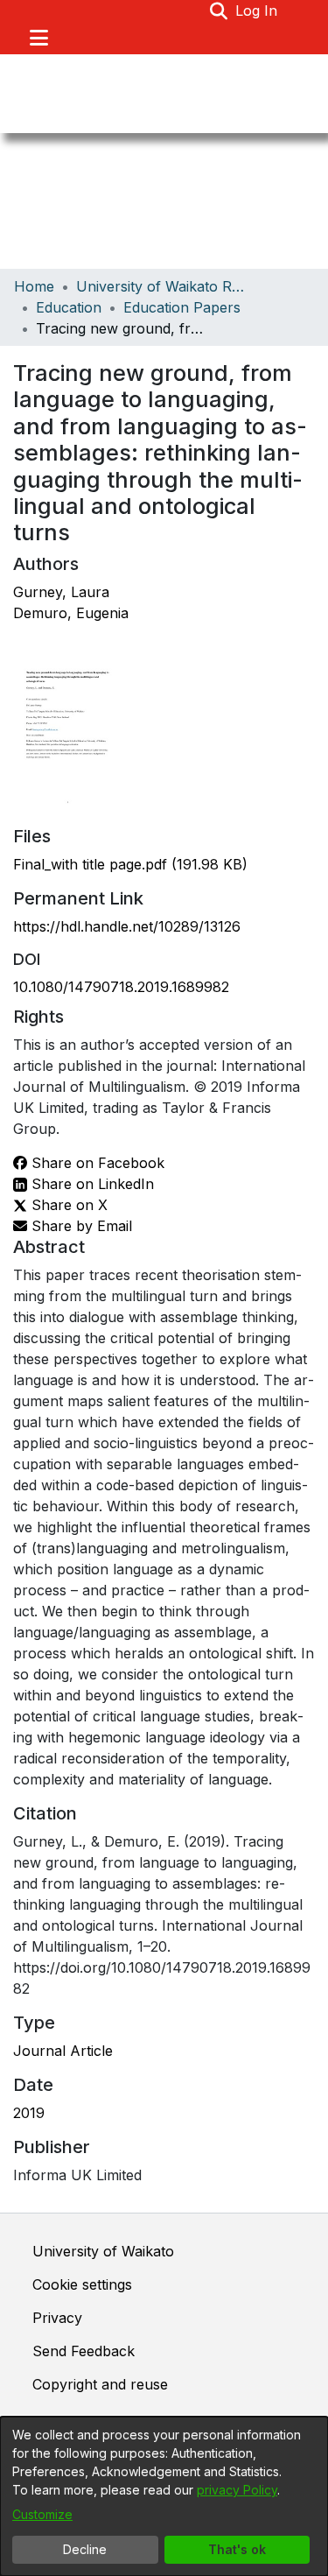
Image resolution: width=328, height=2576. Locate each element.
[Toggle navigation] (38, 38)
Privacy (57, 2318)
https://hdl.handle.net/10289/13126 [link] (127, 926)
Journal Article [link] (63, 2051)
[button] (219, 11)
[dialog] (164, 2496)
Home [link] (34, 286)
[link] (130, 864)
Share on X (67, 1205)
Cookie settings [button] (82, 2284)
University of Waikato (103, 2251)
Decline (85, 2549)
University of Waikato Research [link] (164, 286)
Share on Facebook (96, 1163)
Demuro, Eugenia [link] (71, 613)
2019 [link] (29, 2113)
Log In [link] (257, 11)
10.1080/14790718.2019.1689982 (121, 987)
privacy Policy (237, 2490)
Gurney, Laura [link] (61, 592)
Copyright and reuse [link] (100, 2384)
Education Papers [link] (182, 307)
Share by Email (80, 1226)
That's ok (237, 2549)
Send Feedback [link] (84, 2351)
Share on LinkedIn (91, 1184)
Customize (42, 2514)
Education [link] (69, 307)
